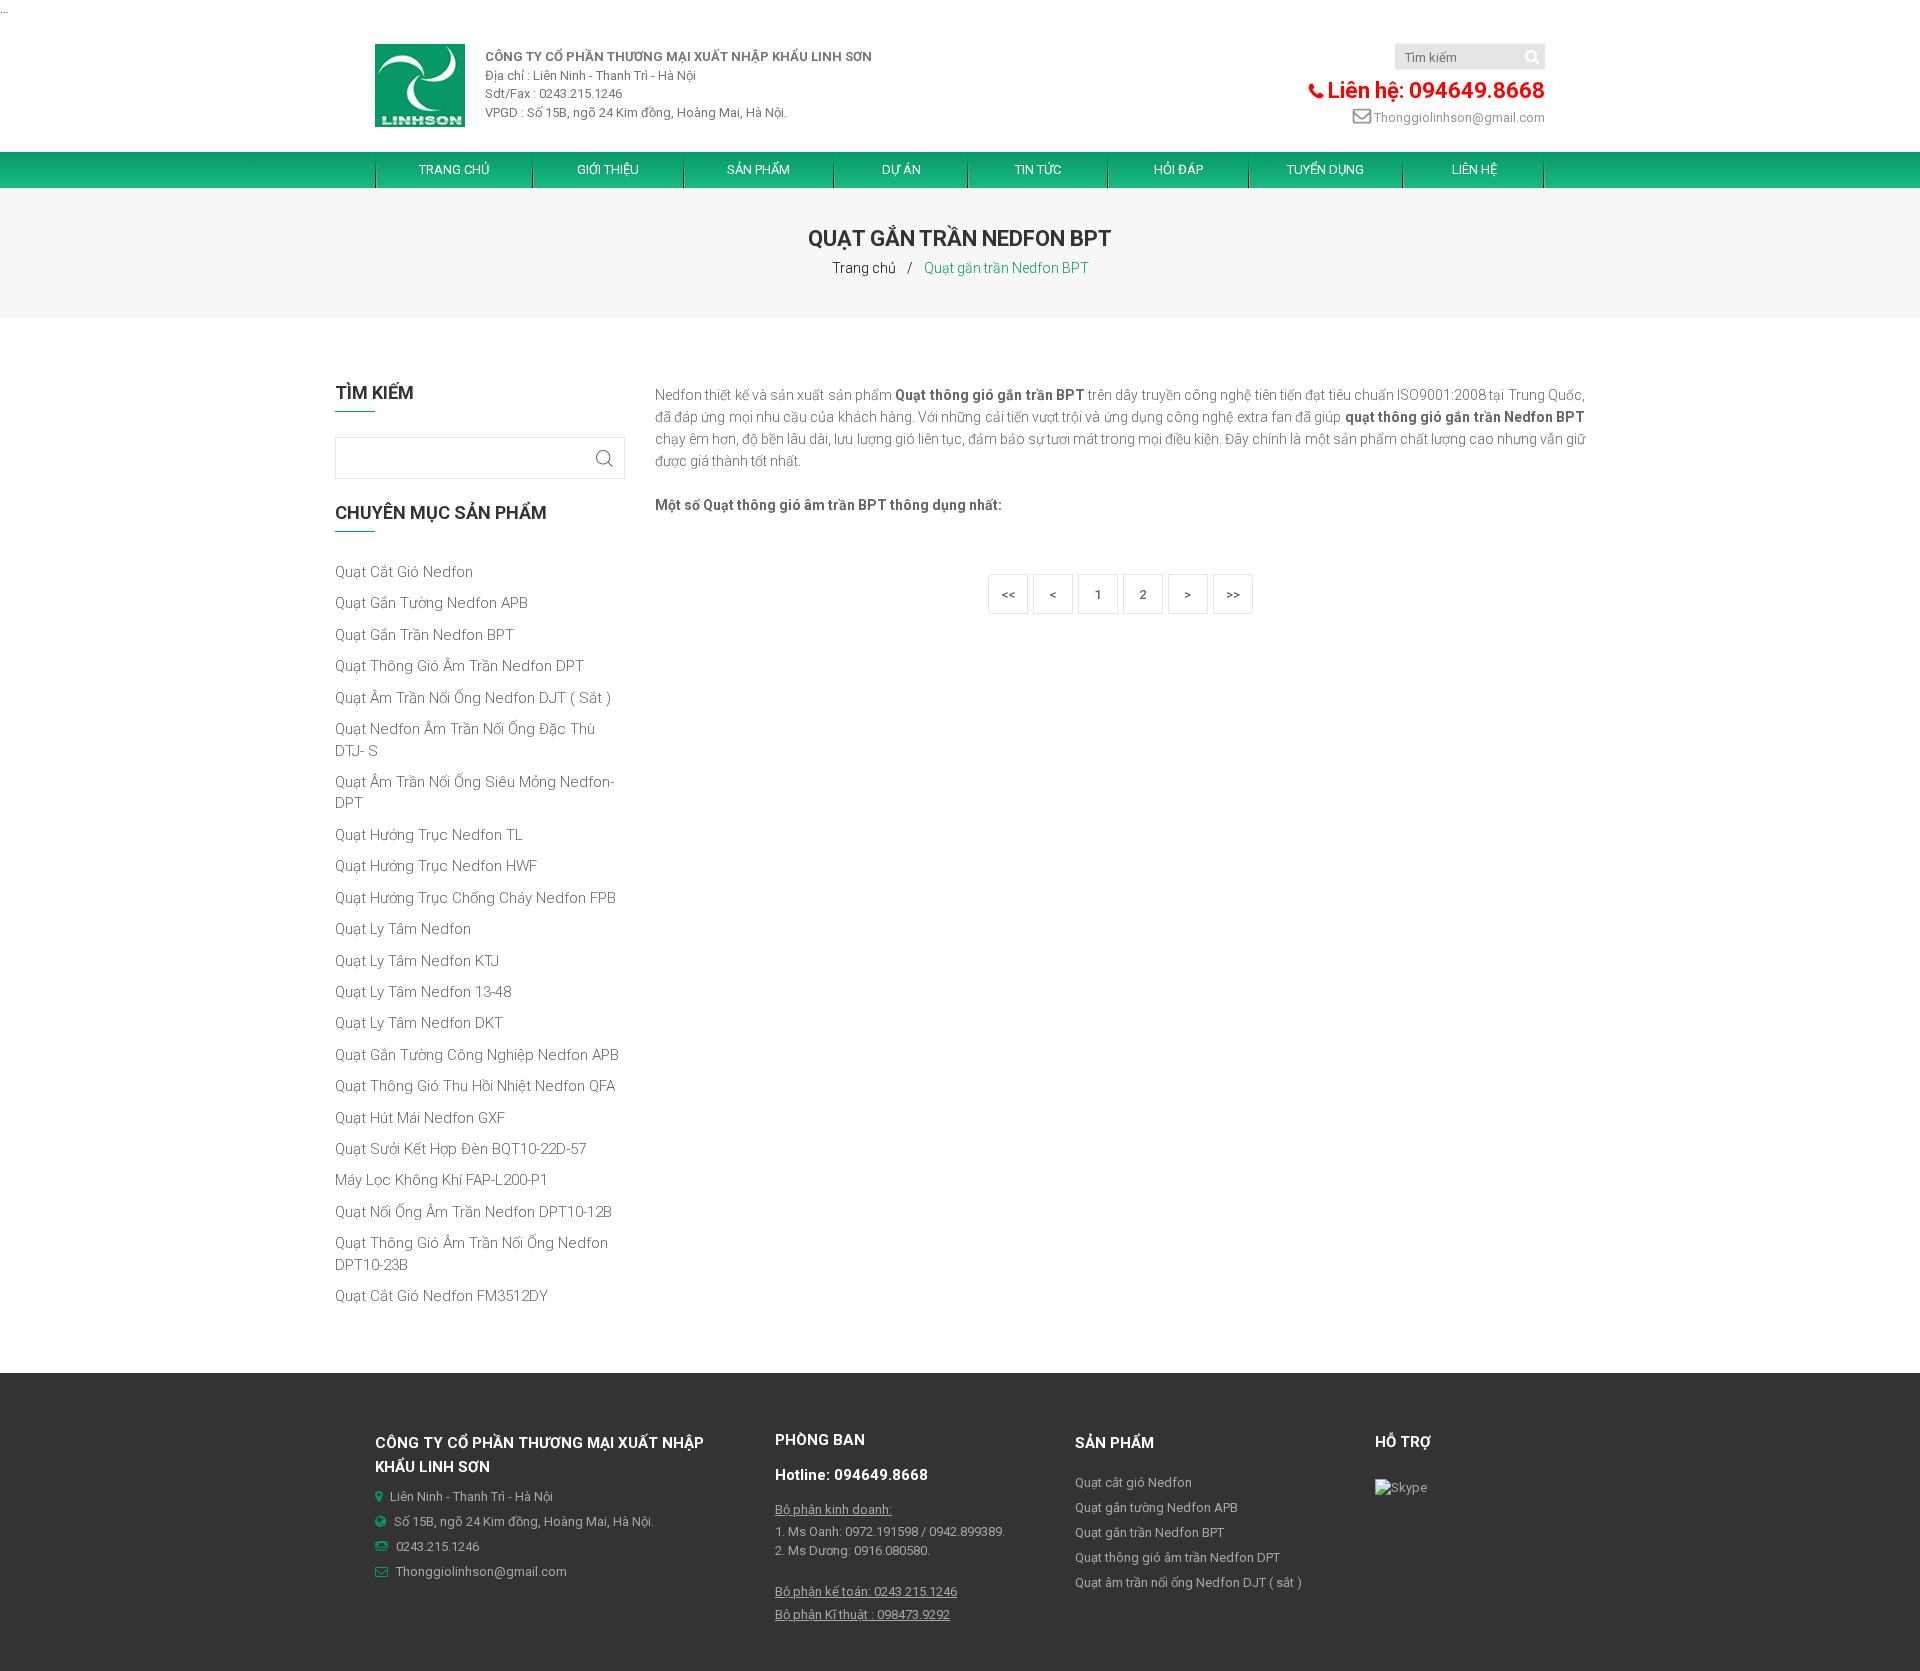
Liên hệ (1474, 169)
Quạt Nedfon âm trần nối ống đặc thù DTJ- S (465, 739)
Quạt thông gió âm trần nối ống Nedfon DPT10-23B (471, 1253)
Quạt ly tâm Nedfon (403, 929)
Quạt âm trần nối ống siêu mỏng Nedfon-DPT (474, 792)
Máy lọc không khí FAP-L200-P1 (441, 1180)
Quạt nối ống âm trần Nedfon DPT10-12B (473, 1212)
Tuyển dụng (1325, 169)
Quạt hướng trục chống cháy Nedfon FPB (475, 898)
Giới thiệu (608, 169)
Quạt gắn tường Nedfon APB (431, 603)
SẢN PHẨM (758, 169)
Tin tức (1038, 169)
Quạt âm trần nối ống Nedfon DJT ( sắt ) (473, 698)
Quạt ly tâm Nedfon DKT (419, 1023)
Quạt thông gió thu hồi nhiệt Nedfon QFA (475, 1086)
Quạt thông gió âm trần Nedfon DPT (459, 666)
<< (1008, 594)
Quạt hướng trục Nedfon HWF (436, 866)
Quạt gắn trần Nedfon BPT (424, 635)
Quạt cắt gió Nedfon (404, 572)
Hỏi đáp (1178, 169)
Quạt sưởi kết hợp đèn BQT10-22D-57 (460, 1149)
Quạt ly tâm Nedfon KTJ (417, 961)
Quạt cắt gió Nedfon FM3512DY (441, 1296)
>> (1233, 594)
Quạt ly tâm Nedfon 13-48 (423, 992)
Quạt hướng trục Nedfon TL (429, 835)
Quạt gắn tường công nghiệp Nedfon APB (477, 1055)
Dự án (901, 169)
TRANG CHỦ (454, 169)
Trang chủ (864, 268)
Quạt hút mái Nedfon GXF (420, 1118)
